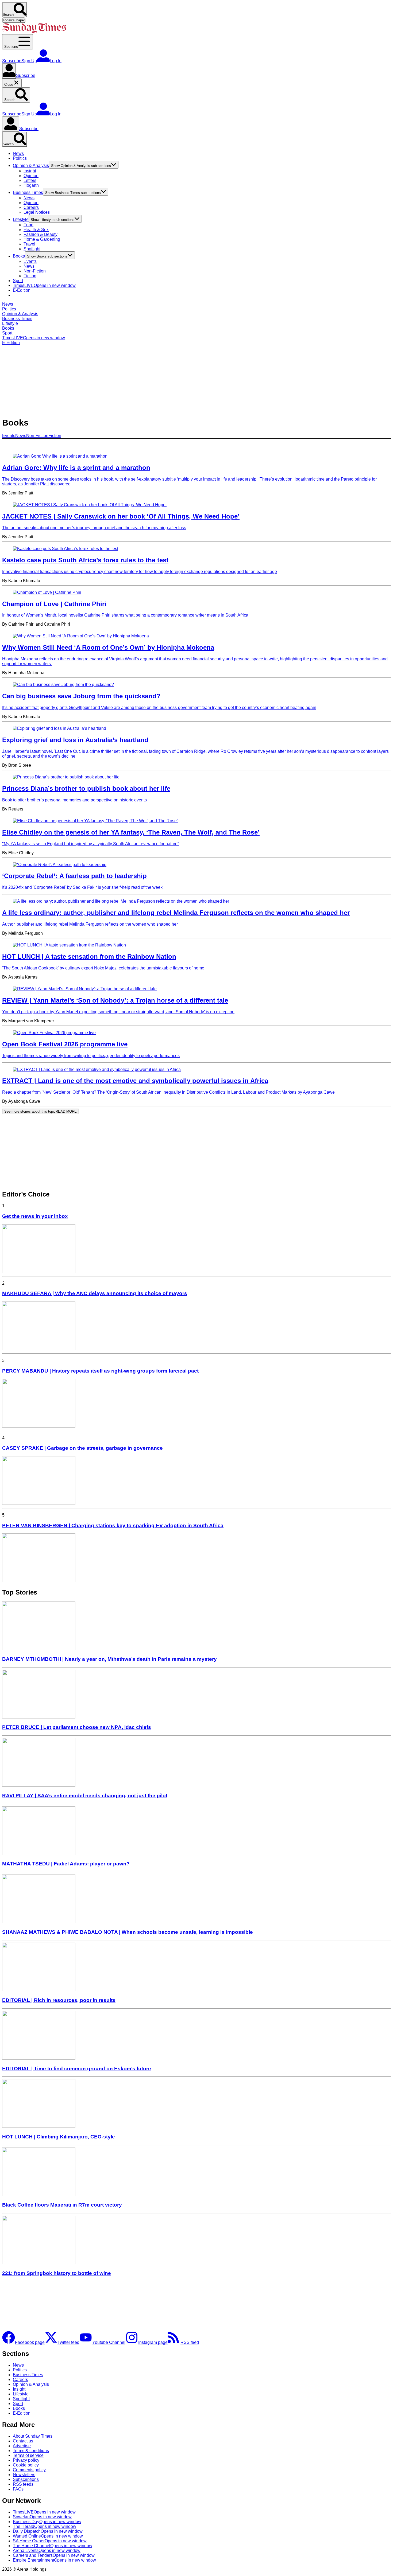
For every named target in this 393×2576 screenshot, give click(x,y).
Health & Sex (36, 230)
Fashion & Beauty (41, 234)
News (18, 153)
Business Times (28, 192)
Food (28, 225)
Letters (30, 180)
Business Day (47, 2522)
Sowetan (42, 2517)
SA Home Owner (50, 2541)
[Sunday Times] (34, 32)
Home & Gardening (42, 239)
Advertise (22, 2446)
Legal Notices (37, 212)
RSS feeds (23, 2484)
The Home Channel (53, 2546)
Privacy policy (26, 2460)
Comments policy (29, 2470)
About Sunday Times (33, 2436)
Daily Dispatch (48, 2531)
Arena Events (47, 2550)
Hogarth (31, 185)
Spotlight (32, 249)
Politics (20, 158)
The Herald (45, 2526)
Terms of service (28, 2455)
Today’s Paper (14, 20)
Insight (30, 171)
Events (30, 261)
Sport (18, 281)
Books (19, 256)
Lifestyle (21, 219)
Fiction (30, 276)
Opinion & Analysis (31, 165)
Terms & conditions (31, 2451)
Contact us (23, 2441)
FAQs (18, 2489)
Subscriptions (26, 2479)
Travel (29, 244)
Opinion (31, 176)
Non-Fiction (35, 271)
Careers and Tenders (54, 2555)
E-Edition (22, 290)
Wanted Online (48, 2536)
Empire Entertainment (54, 2560)
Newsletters (24, 2475)
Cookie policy (26, 2465)
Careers (31, 207)
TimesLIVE (44, 285)
